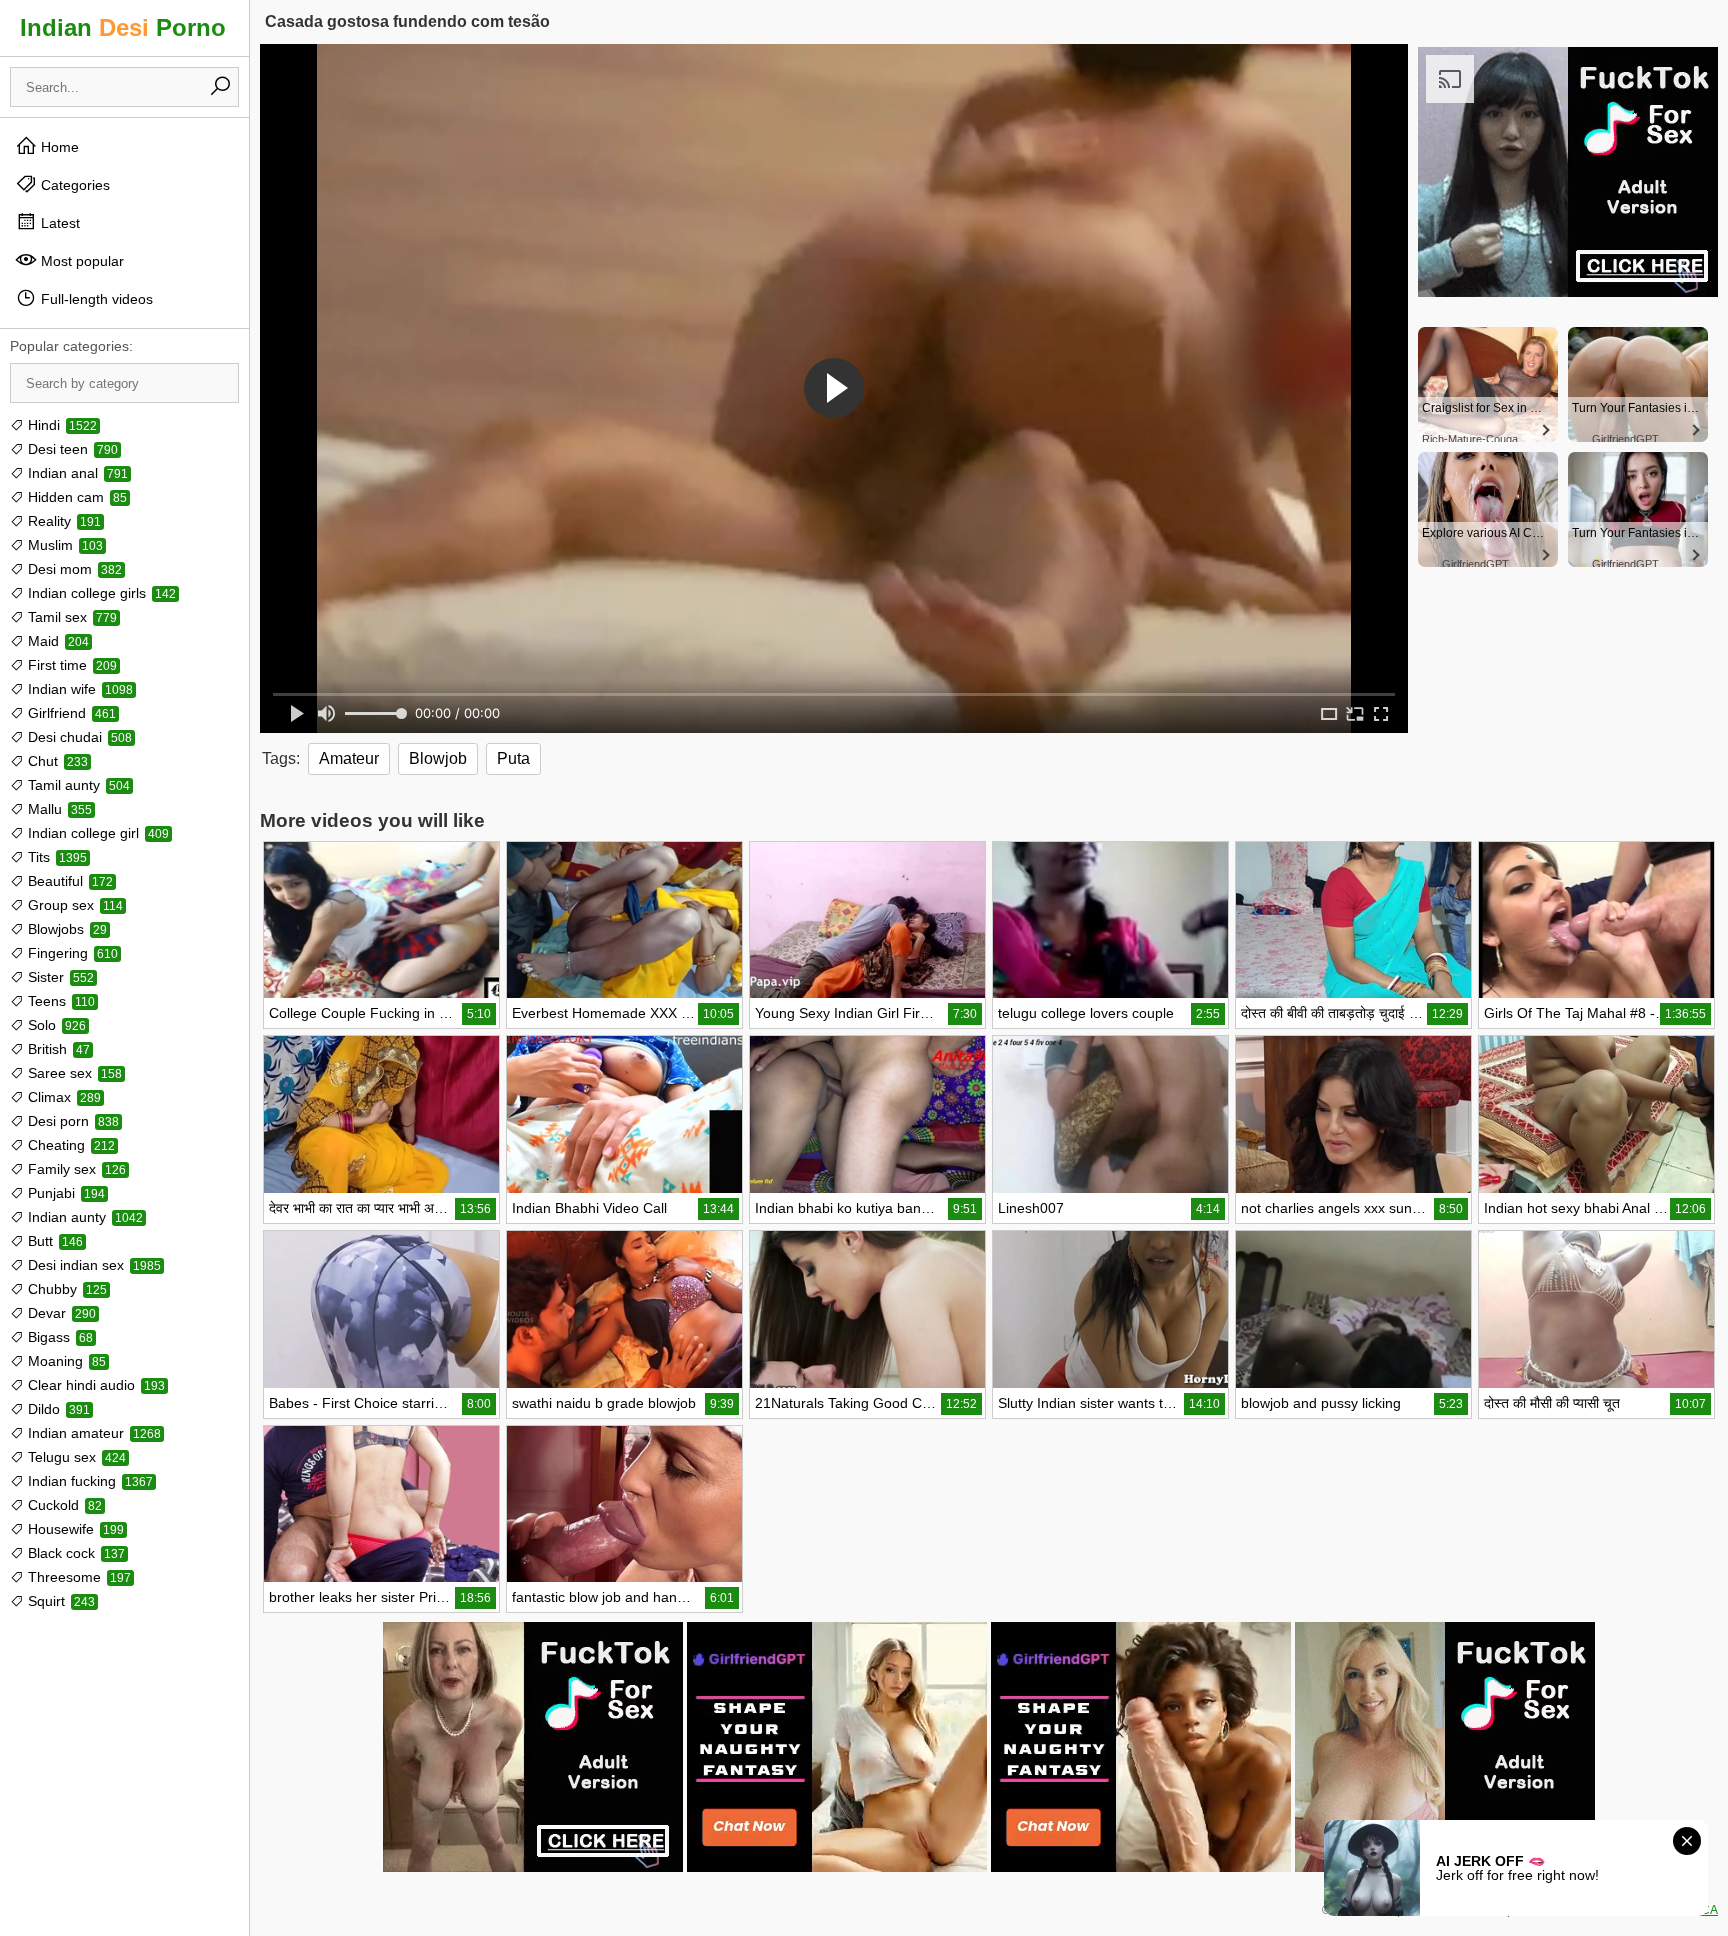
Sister (59, 977)
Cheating (69, 1145)
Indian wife (78, 689)
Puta (513, 758)
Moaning (65, 1361)
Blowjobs (65, 929)
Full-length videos (95, 299)
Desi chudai (78, 737)
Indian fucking (88, 1481)
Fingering (71, 953)
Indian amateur (92, 1433)
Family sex (75, 1169)
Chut (56, 761)
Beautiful (68, 881)
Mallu (58, 809)
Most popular (80, 261)
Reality (62, 521)
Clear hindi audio (94, 1385)
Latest (58, 223)
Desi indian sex (92, 1265)
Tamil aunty (77, 785)
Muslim (63, 545)
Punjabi (64, 1193)
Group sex (73, 905)
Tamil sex (70, 617)
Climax (62, 1097)
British (57, 1049)
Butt (53, 1241)
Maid (56, 641)
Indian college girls (100, 593)
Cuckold (63, 1505)
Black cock (74, 1553)
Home (58, 147)
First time (70, 665)
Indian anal (76, 473)
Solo (55, 1025)
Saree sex (73, 1073)
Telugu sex (75, 1457)
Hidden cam (75, 497)
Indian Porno (123, 27)
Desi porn (71, 1121)
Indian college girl (96, 833)
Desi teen (71, 449)
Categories (73, 185)
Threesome (77, 1577)
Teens (59, 1001)
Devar (60, 1313)
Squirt (59, 1601)
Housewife (74, 1529)
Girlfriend (70, 713)
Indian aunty (83, 1217)
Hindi (60, 425)
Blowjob (438, 758)
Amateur (349, 758)
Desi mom (73, 569)
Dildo (57, 1409)
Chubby (65, 1289)
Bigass (58, 1337)
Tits (55, 857)
